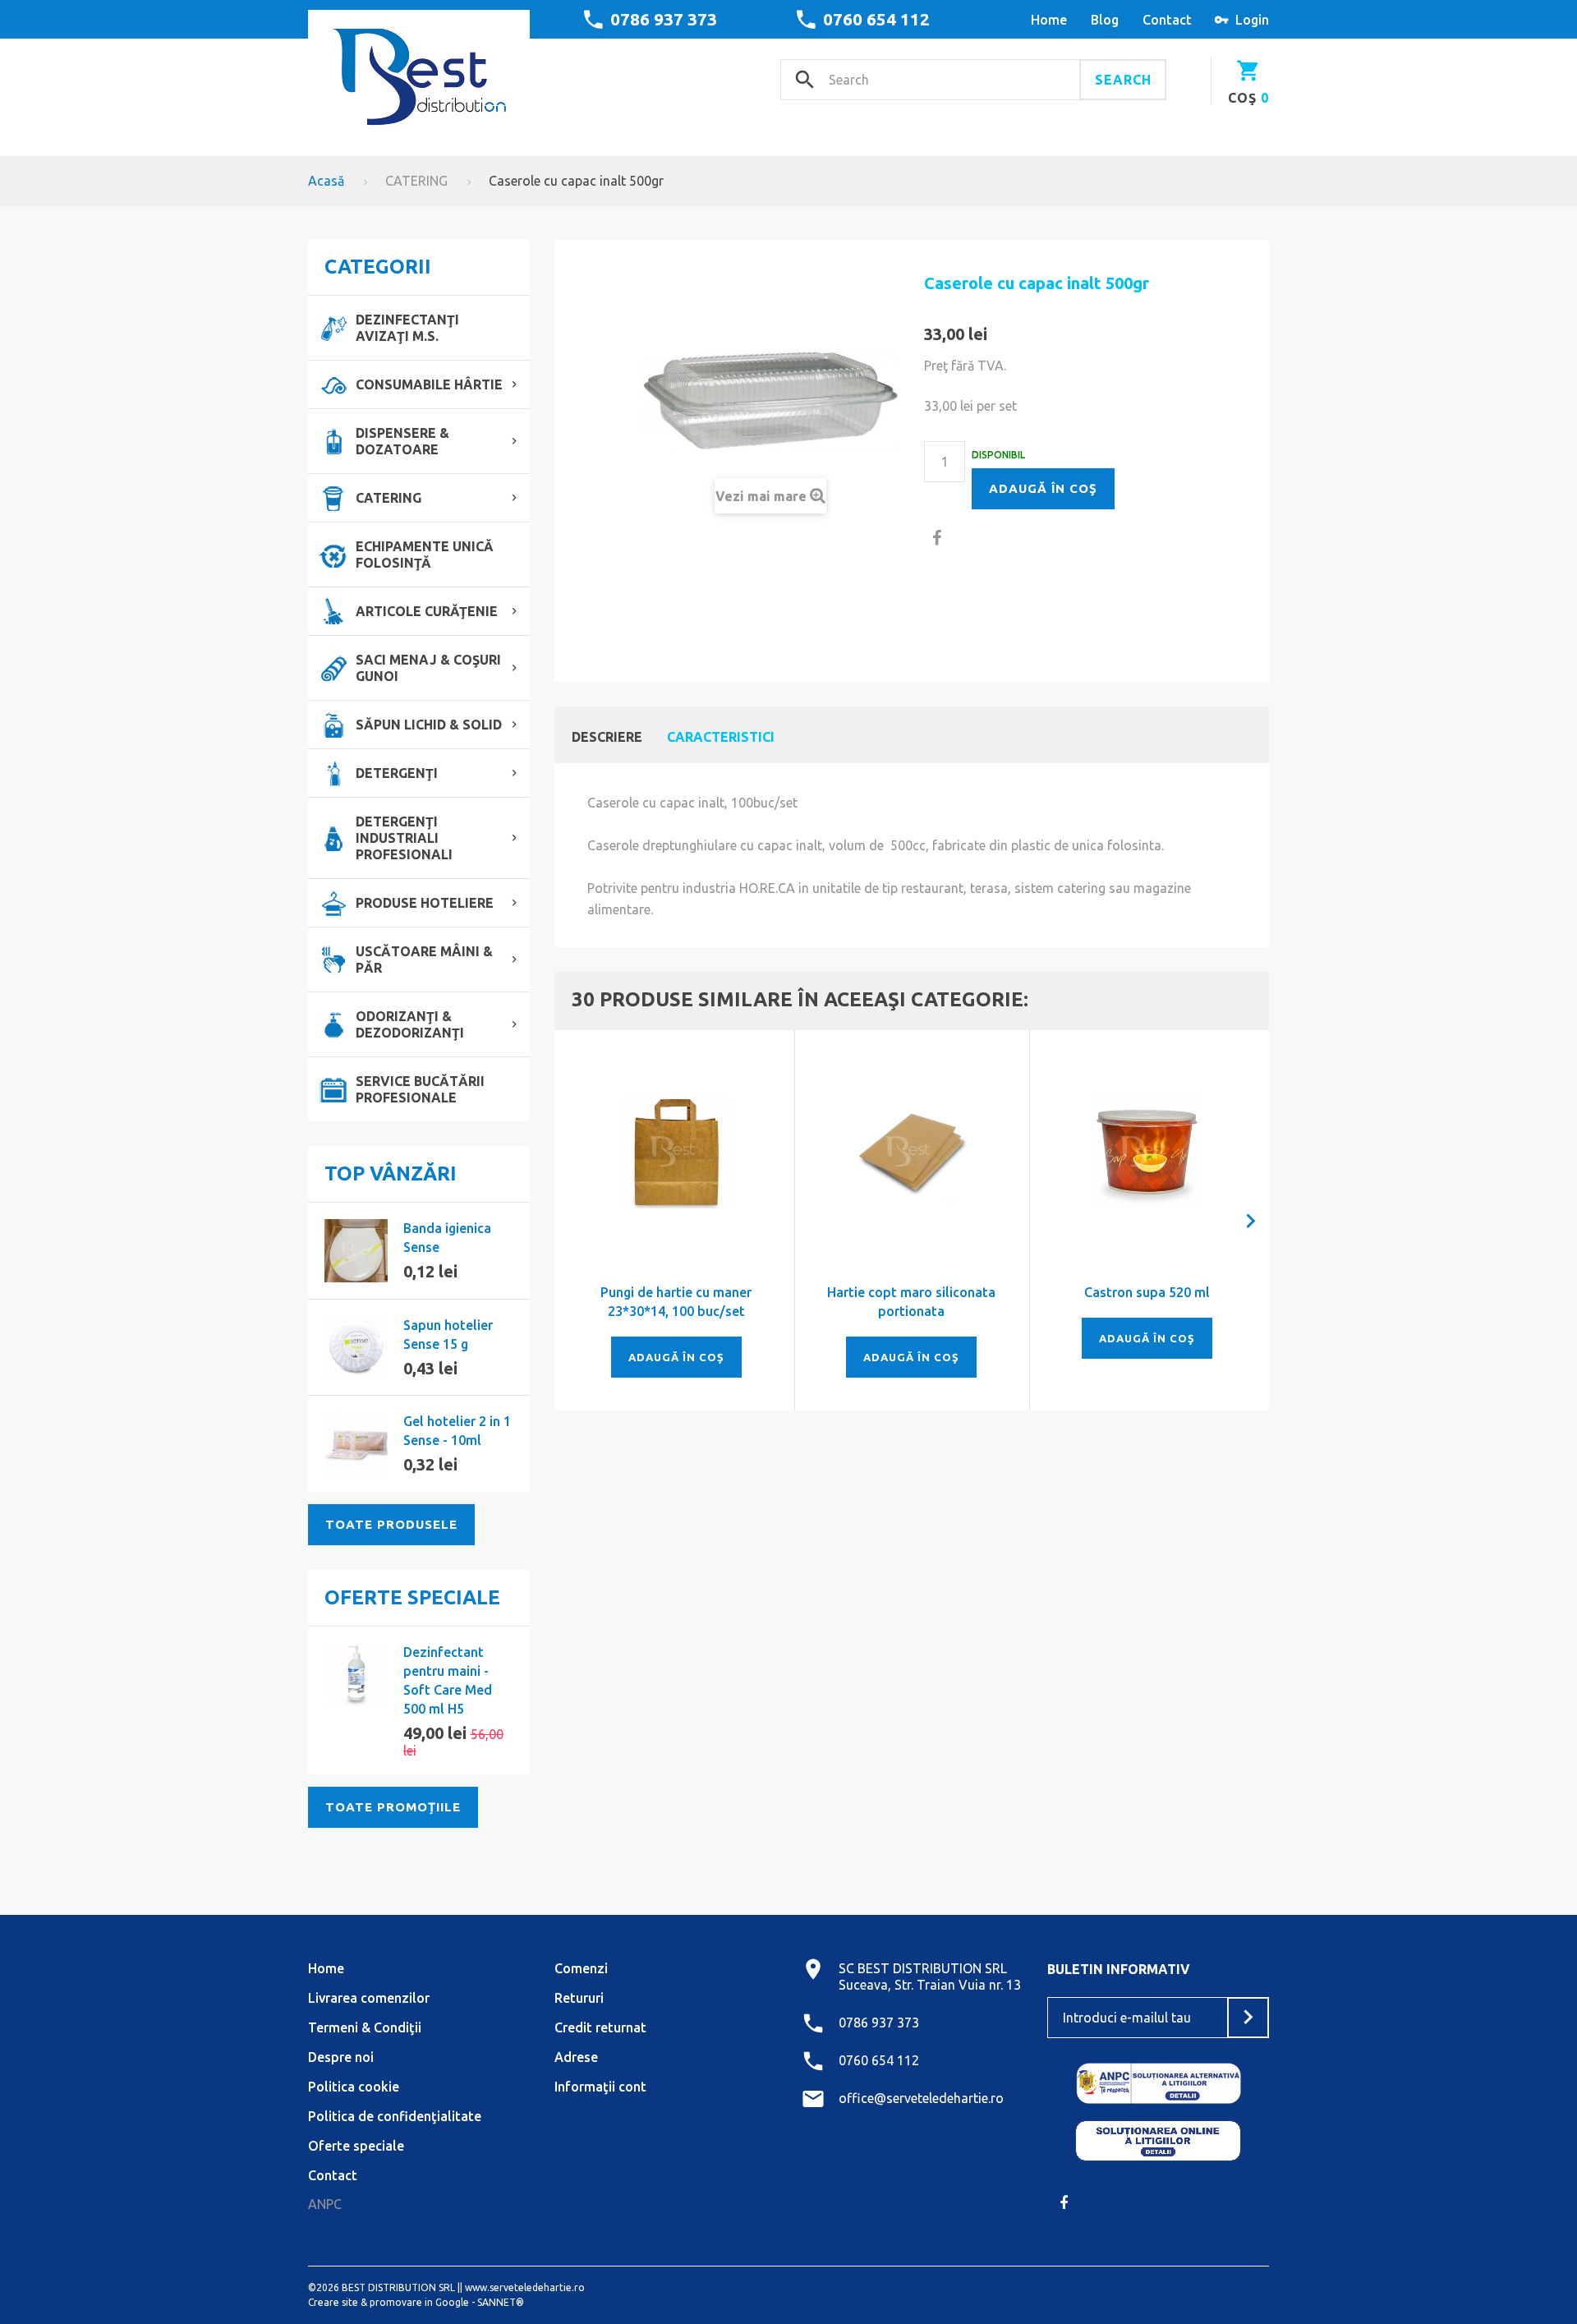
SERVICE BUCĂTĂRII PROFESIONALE (420, 1089)
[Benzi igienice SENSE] (356, 1251)
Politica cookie (354, 2087)
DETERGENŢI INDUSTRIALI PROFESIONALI (404, 838)
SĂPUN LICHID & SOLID (429, 725)
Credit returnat (600, 2027)
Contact (333, 2175)
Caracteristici (721, 737)
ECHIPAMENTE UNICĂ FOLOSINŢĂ (425, 555)
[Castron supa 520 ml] (1147, 1152)
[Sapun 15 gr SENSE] (356, 1348)
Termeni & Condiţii (365, 2027)
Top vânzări (391, 1174)
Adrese (576, 2057)
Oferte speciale (412, 1597)
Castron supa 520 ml (1147, 1292)
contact (1167, 20)
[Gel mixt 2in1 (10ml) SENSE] (356, 1444)
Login (1252, 20)
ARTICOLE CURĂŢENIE (427, 611)
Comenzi (581, 1968)
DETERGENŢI (397, 773)
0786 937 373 (664, 19)
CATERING (416, 181)
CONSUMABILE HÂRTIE (429, 384)
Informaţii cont (600, 2087)
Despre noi (341, 2057)
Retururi (579, 1998)
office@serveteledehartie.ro (921, 2098)
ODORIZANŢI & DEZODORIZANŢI (410, 1024)
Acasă (326, 181)
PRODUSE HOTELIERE (425, 903)
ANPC (325, 2204)
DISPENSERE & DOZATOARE (402, 441)
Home (326, 1968)
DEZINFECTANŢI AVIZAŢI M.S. (407, 328)
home (1049, 20)
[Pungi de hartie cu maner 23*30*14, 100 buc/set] (676, 1152)
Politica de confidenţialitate (395, 2116)
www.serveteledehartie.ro (525, 2287)
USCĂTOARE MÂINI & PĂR (424, 960)
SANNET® (501, 2302)
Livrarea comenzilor (369, 1998)
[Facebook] (1064, 2202)
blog (1105, 20)
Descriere (607, 737)
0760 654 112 (876, 19)
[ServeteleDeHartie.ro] (419, 71)
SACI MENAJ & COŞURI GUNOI (428, 668)
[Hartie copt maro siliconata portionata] (912, 1152)
